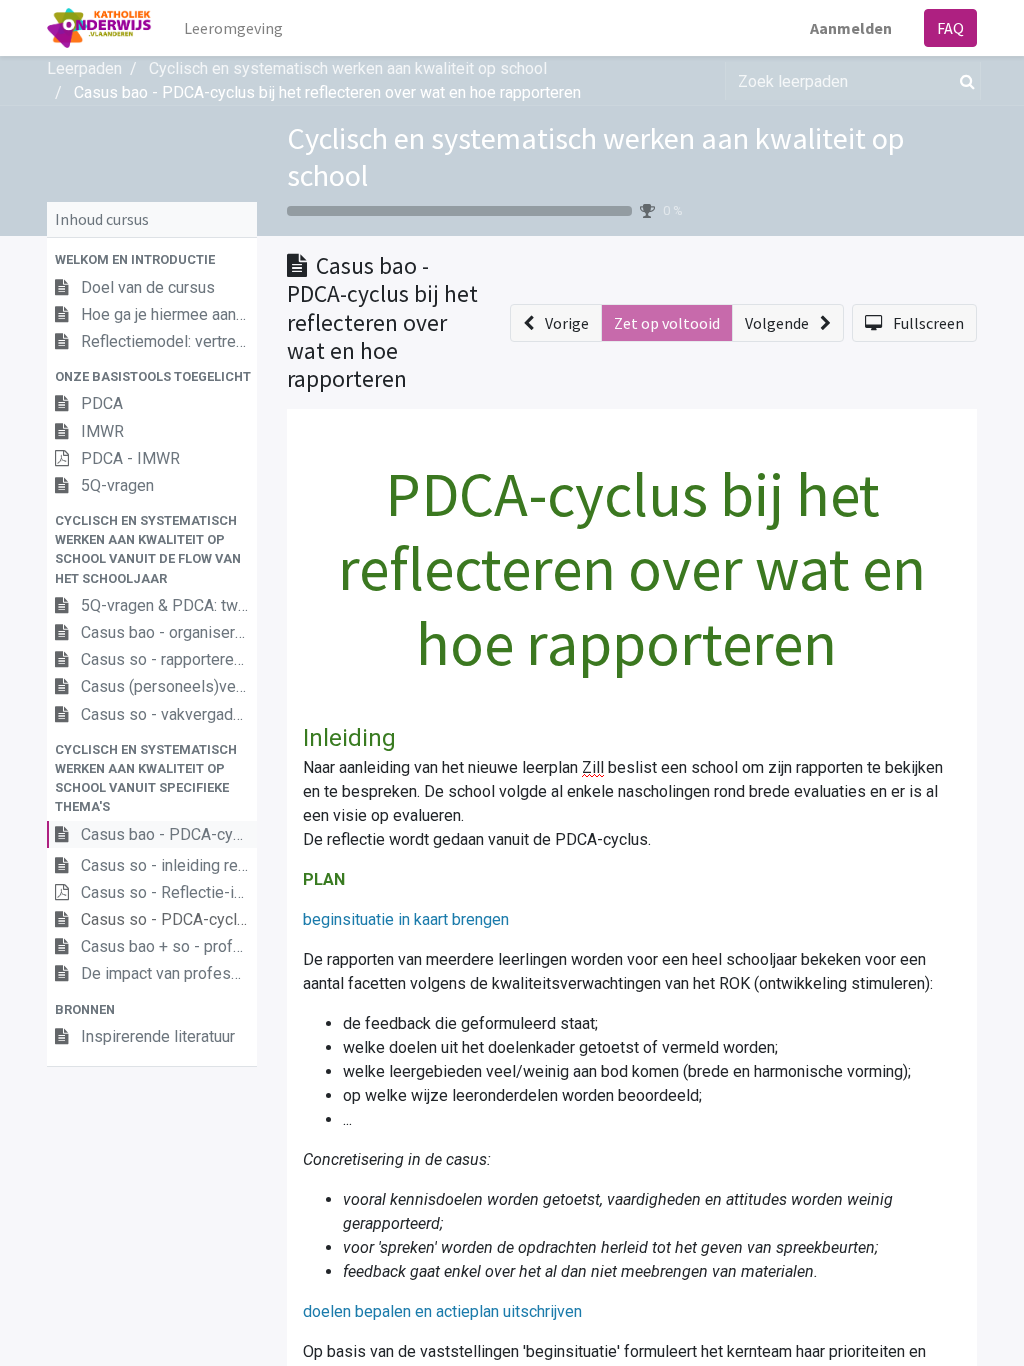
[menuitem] (233, 28)
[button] (152, 259)
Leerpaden (84, 68)
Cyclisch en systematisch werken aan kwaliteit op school (595, 156)
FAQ (950, 28)
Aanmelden (851, 28)
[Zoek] (963, 81)
